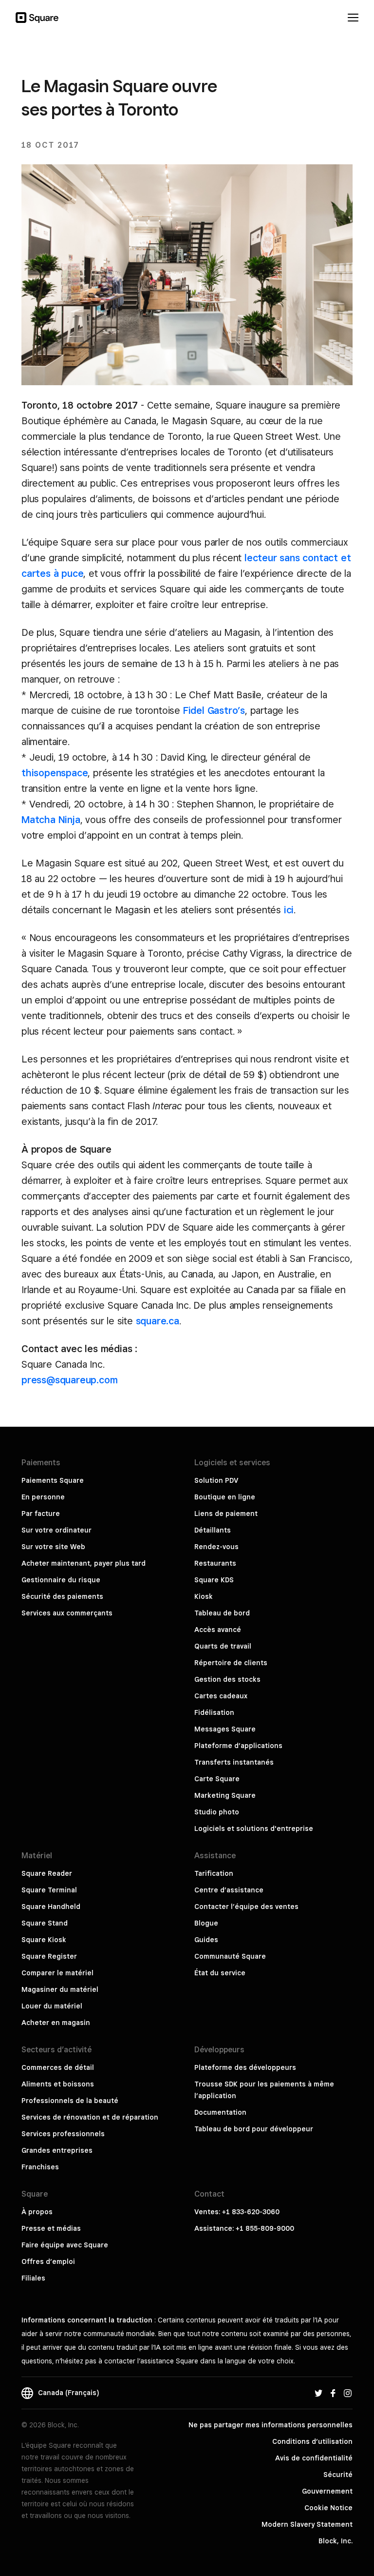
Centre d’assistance (229, 1890)
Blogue (206, 1923)
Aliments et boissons (58, 2084)
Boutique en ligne (225, 1497)
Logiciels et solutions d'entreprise (254, 1829)
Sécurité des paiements (62, 1596)
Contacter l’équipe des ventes (246, 1907)
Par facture (41, 1514)
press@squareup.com (69, 1380)
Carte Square (217, 1779)
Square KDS (214, 1580)
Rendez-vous (216, 1547)
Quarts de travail (223, 1646)
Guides (206, 1940)
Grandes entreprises (57, 2150)
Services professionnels (63, 2134)
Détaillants (213, 1530)
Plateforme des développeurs (245, 2067)
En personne (43, 1497)
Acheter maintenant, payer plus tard (84, 1563)
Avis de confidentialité (314, 2458)
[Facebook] (333, 2393)
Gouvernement (327, 2491)
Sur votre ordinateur (56, 1530)
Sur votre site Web (53, 1547)
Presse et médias (51, 2228)
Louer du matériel (52, 2006)
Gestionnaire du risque (61, 1580)
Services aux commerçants (67, 1613)
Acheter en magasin (56, 2023)
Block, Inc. (336, 2541)
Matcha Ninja (51, 820)
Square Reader (47, 1873)
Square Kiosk (44, 1940)
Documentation (220, 2112)
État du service (220, 1973)
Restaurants (215, 1563)
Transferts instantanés (234, 1762)
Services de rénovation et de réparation (90, 2117)
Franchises (40, 2167)
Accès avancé (218, 1630)
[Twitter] (318, 2393)
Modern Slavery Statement (307, 2524)
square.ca (158, 1321)
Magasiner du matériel (60, 1989)
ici (289, 910)
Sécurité (338, 2475)
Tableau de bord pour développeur (254, 2129)
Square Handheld (51, 1907)
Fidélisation (214, 1712)
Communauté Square (230, 1956)
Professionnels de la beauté (70, 2101)
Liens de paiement (226, 1514)
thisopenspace (55, 773)
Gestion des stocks (227, 1679)
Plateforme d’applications (238, 1746)
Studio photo (217, 1812)
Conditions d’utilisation (312, 2441)
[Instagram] (348, 2393)
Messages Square (225, 1729)
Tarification (214, 1873)
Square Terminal (49, 1890)
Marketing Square (225, 1795)
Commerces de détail (58, 2067)
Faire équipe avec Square (65, 2245)
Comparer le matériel (57, 1973)
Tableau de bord (222, 1613)
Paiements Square (53, 1480)
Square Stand (45, 1923)
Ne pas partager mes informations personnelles (271, 2425)
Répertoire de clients (231, 1663)
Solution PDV (216, 1480)
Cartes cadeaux (221, 1696)
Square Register (49, 1956)
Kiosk (204, 1596)
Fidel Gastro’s (214, 710)
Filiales (33, 2278)
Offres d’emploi (48, 2261)
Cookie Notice (328, 2508)
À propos (37, 2212)
